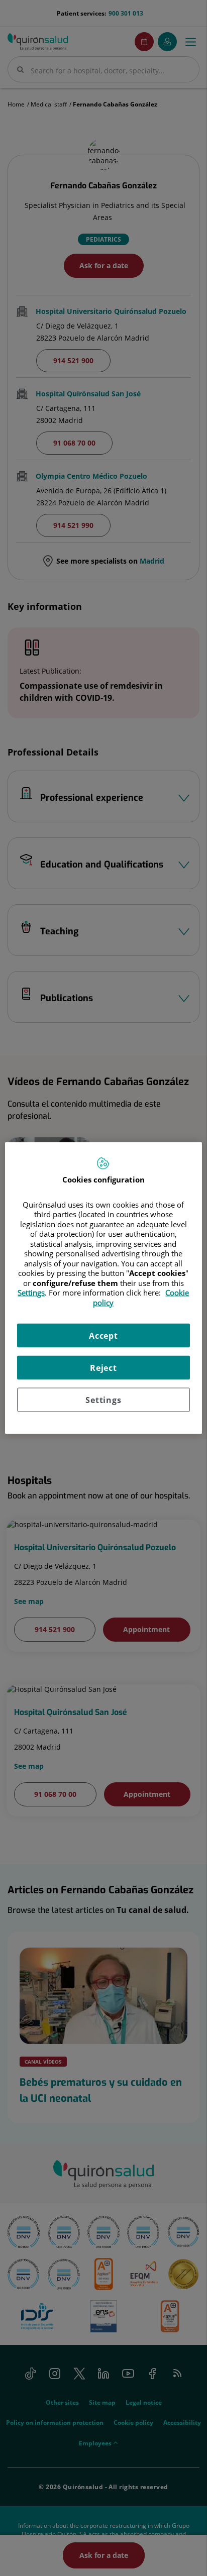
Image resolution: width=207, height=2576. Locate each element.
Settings (103, 1400)
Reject (103, 1368)
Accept (103, 1336)
